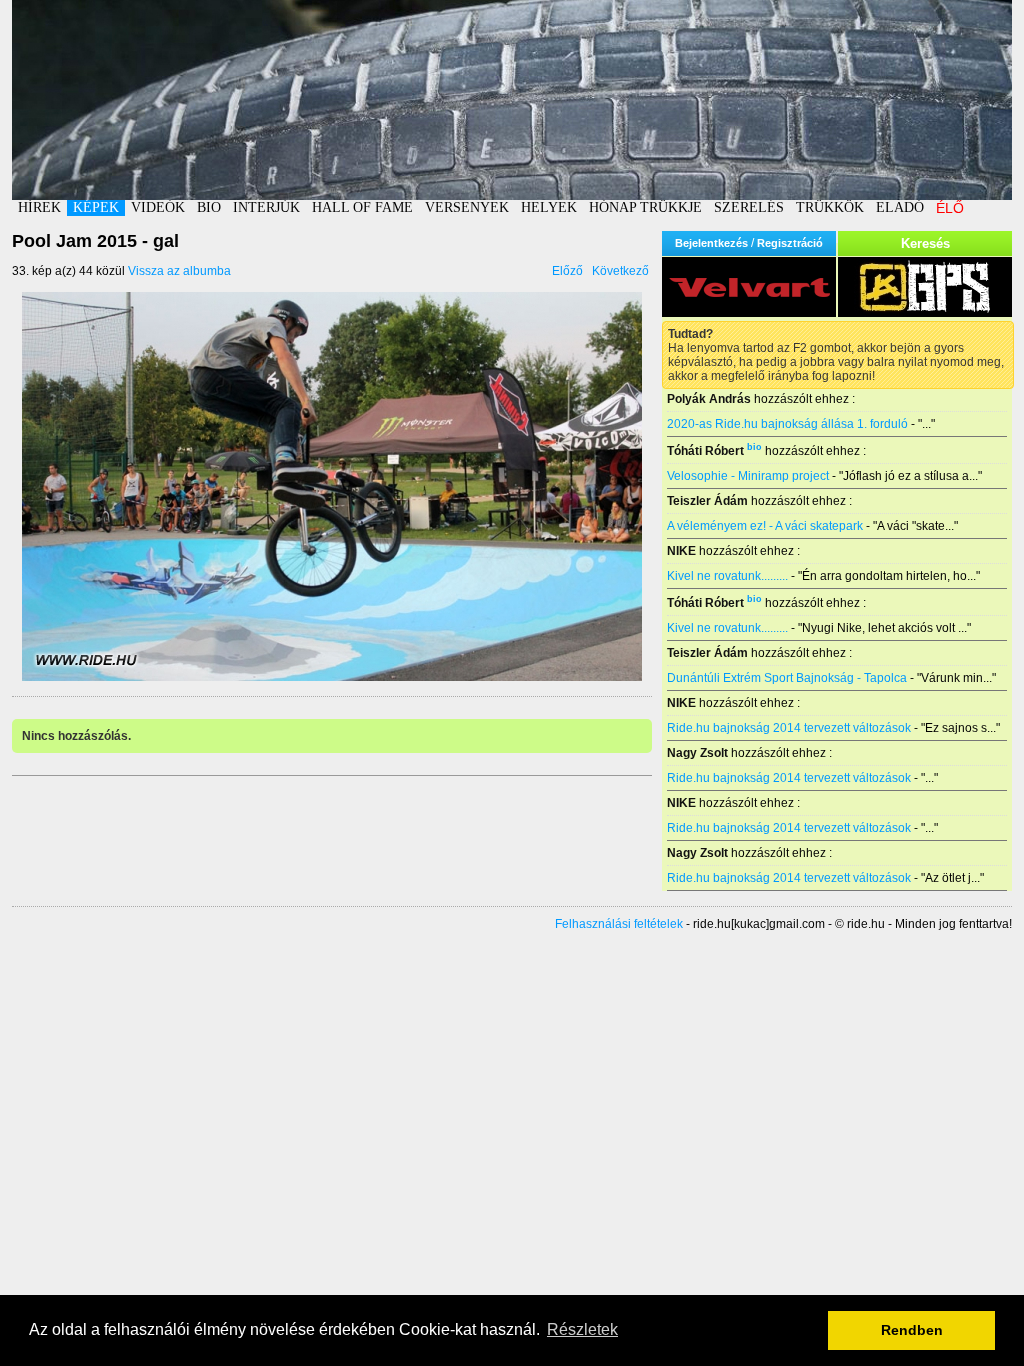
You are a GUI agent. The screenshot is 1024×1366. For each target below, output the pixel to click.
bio (754, 447)
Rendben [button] (912, 1330)
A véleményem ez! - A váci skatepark (765, 526)
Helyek (549, 207)
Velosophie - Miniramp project (748, 476)
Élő (950, 208)
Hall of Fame (362, 207)
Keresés (925, 243)
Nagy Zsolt (697, 753)
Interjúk (266, 207)
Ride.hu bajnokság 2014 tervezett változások (789, 728)
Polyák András (709, 399)
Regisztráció (790, 243)
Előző (567, 271)
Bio (209, 207)
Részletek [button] (582, 1329)
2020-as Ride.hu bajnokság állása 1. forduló (787, 424)
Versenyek (467, 207)
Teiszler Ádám (707, 501)
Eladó (900, 207)
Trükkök (830, 207)
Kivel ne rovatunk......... (727, 576)
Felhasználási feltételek (619, 924)
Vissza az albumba (179, 271)
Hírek (39, 207)
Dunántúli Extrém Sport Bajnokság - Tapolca (787, 678)
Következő (620, 271)
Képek (96, 207)
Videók (158, 207)
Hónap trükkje (645, 207)
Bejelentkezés (711, 243)
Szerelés (749, 207)
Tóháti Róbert (705, 451)
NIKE (681, 551)
